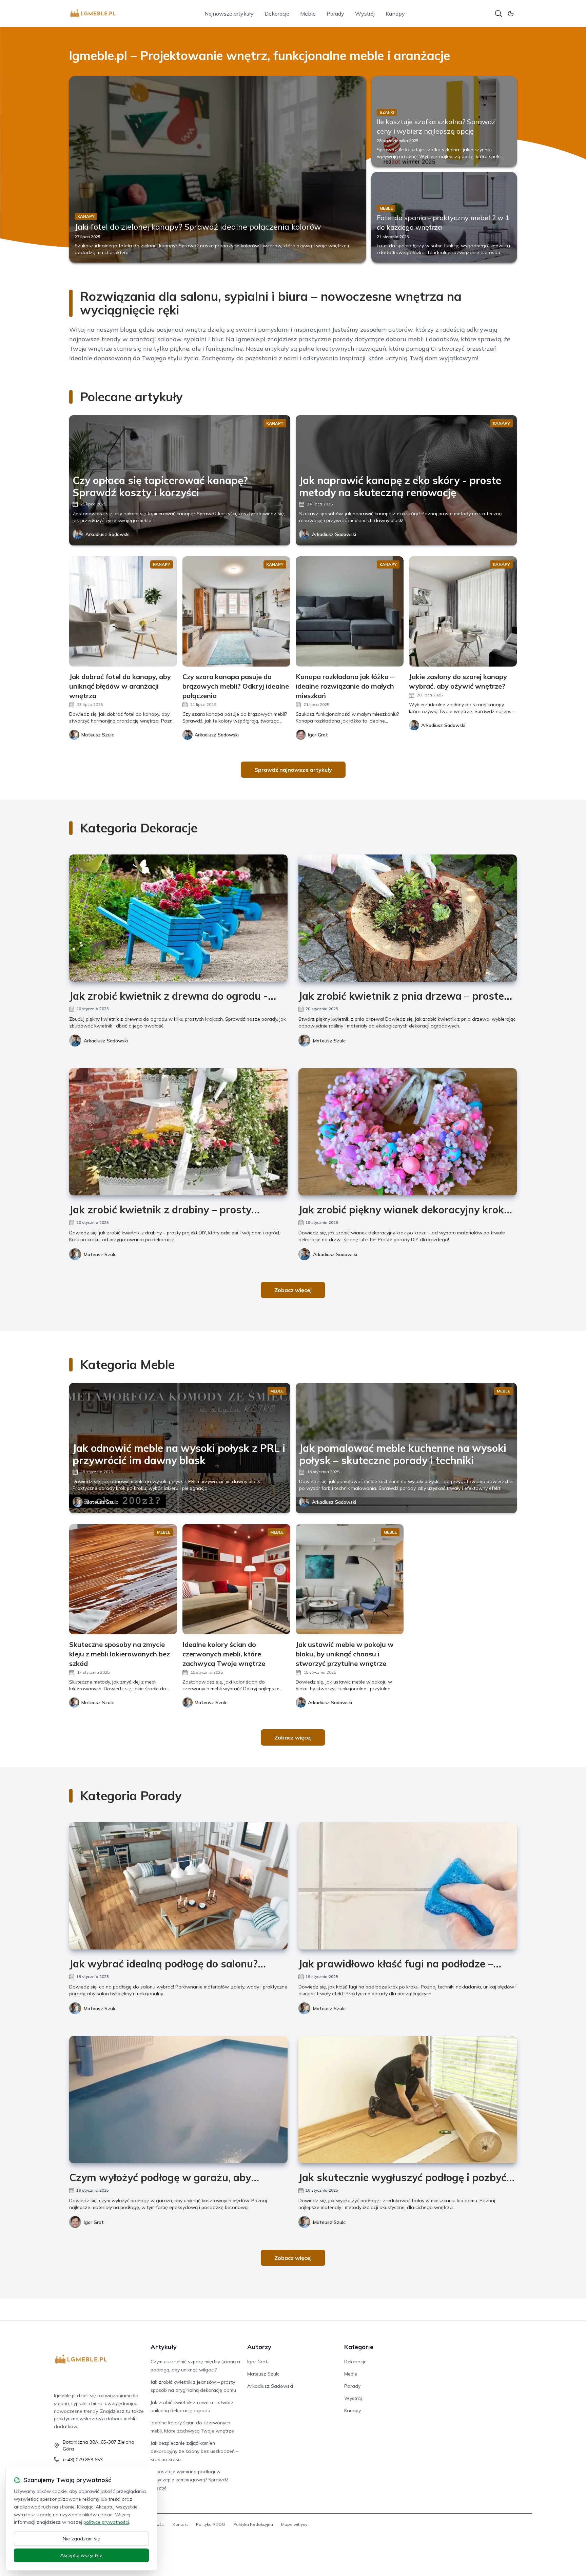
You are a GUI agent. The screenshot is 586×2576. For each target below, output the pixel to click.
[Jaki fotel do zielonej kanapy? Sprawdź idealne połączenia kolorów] (218, 169)
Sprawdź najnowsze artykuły (293, 770)
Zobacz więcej (293, 1290)
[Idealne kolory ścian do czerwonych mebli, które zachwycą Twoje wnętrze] (236, 1579)
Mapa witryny (294, 2524)
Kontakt (180, 2524)
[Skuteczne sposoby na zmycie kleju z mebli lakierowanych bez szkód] (123, 1579)
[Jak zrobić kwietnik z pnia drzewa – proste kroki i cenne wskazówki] (408, 918)
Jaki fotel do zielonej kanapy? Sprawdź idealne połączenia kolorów (198, 227)
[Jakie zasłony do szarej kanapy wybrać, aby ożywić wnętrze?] (463, 611)
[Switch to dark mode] (511, 14)
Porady (335, 14)
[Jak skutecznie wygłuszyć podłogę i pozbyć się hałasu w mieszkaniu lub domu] (408, 2100)
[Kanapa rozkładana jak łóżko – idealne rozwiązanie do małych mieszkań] (350, 611)
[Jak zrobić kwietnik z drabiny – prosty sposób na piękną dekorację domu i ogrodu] (178, 1132)
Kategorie (359, 2347)
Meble (308, 14)
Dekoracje (277, 14)
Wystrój (365, 14)
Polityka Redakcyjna (253, 2524)
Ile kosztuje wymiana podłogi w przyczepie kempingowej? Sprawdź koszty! (189, 2480)
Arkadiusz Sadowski (108, 534)
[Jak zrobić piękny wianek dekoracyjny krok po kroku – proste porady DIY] (408, 1132)
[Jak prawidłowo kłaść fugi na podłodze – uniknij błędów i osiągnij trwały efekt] (408, 1886)
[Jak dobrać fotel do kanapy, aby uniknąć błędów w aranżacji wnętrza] (123, 611)
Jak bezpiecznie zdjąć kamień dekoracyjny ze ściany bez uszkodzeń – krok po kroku (194, 2451)
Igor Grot (94, 2222)
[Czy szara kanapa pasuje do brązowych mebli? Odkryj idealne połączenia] (236, 611)
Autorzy (259, 2347)
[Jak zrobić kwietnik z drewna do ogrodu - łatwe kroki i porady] (178, 918)
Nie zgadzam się (81, 2539)
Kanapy (395, 14)
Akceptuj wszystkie (81, 2555)
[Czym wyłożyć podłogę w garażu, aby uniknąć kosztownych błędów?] (178, 2100)
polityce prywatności (106, 2522)
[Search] (499, 14)
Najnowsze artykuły (229, 14)
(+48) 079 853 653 (83, 2460)
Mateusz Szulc (329, 1041)
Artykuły (164, 2347)
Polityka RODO (211, 2524)
